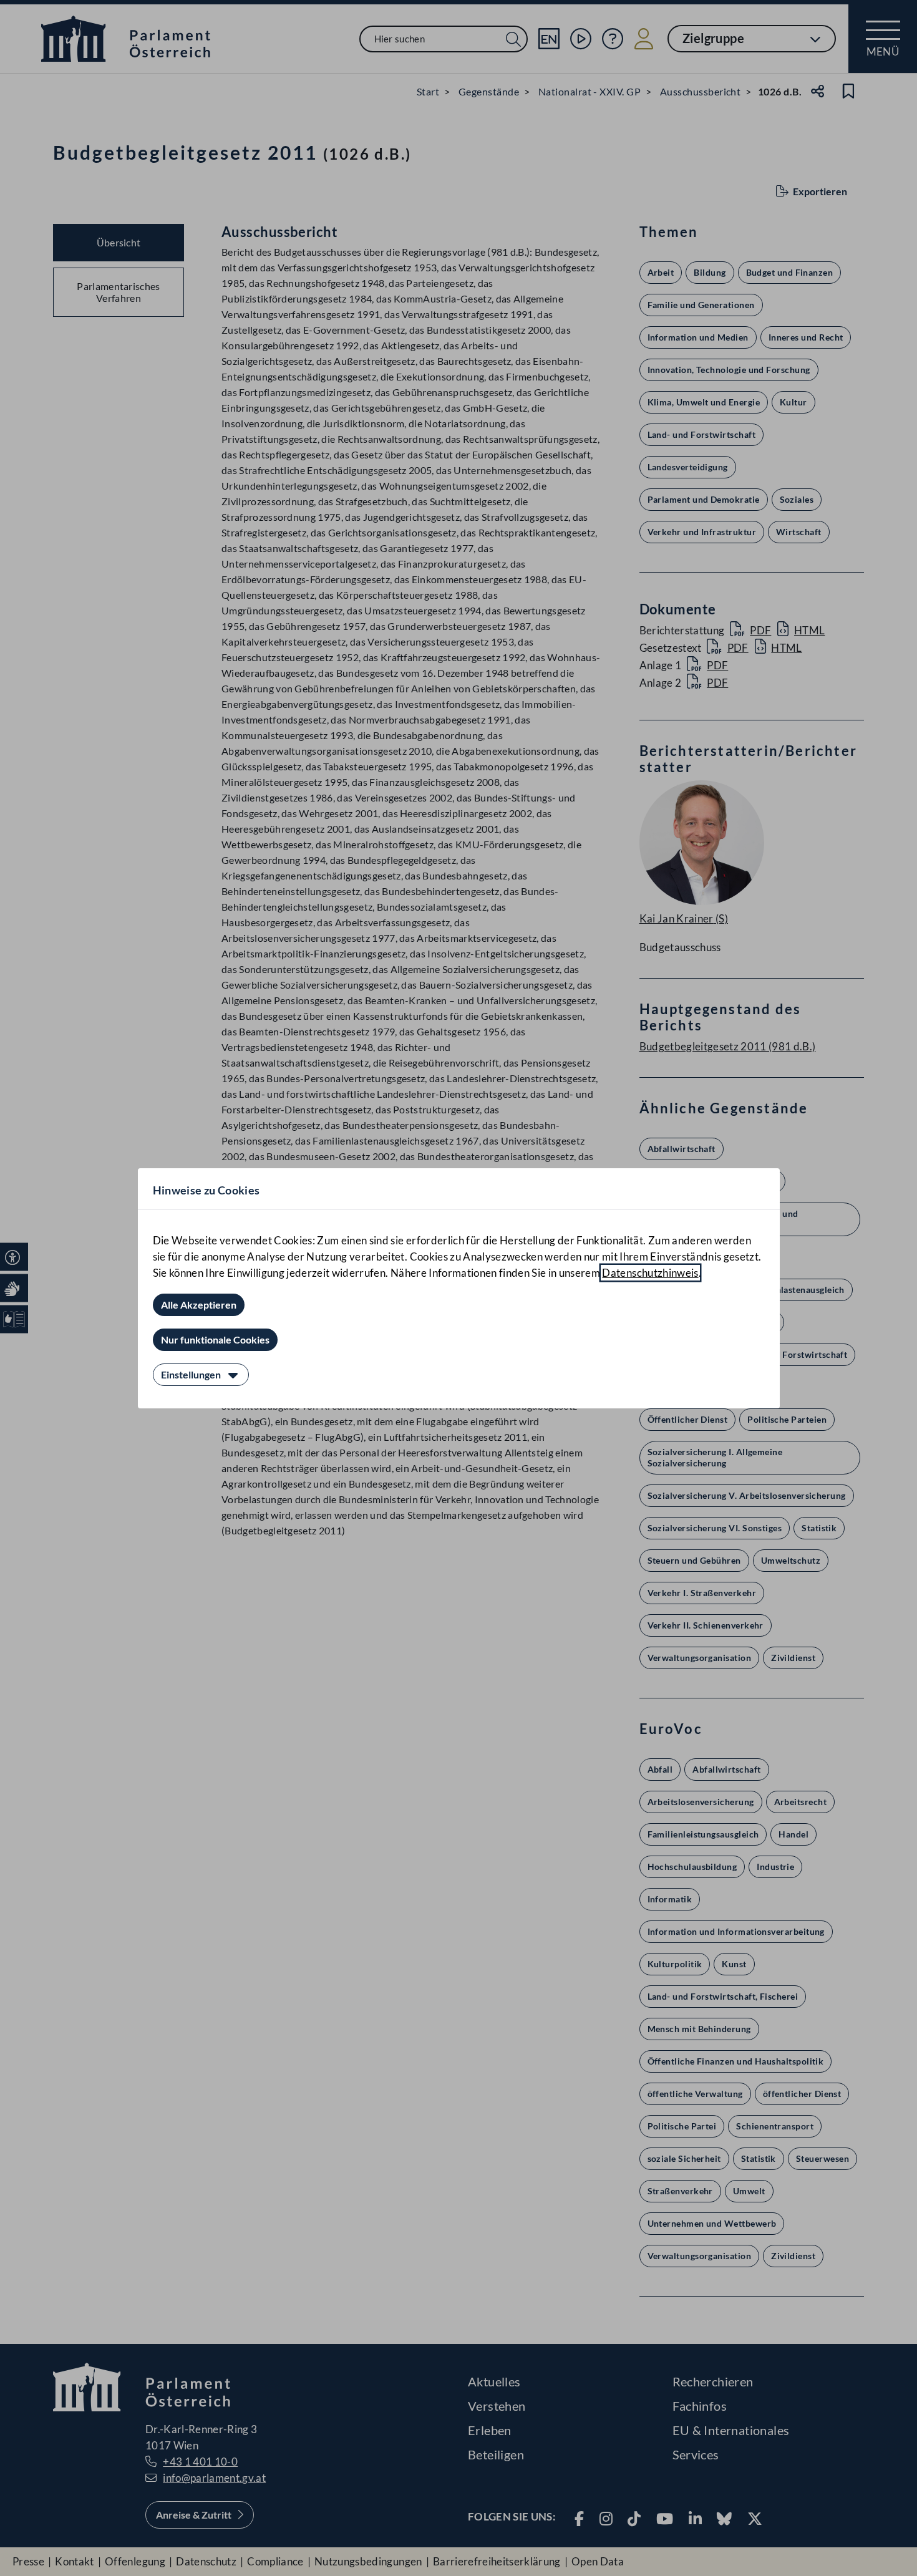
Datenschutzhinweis (650, 1273)
